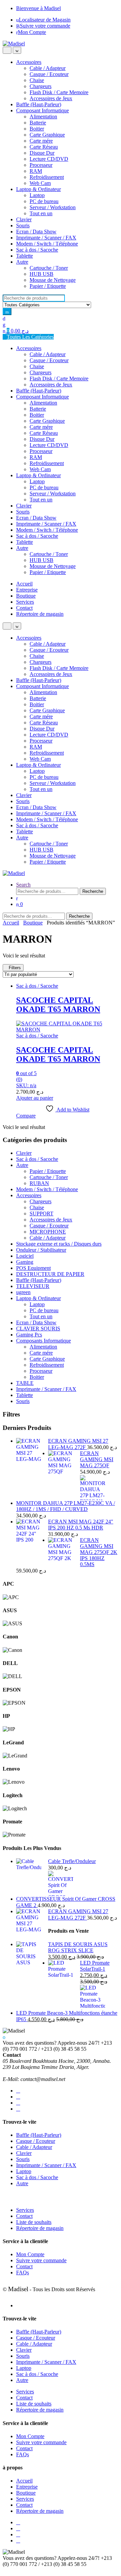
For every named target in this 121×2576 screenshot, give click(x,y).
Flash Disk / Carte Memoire (59, 92)
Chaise (37, 80)
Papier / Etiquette (48, 286)
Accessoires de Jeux (51, 98)
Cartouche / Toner (49, 268)
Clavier (24, 219)
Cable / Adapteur (48, 68)
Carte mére (41, 141)
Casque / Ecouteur (49, 74)
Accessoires (29, 62)
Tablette (25, 256)
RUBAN (39, 1183)
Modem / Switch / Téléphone (47, 244)
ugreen (23, 1292)
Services (25, 602)
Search (23, 885)
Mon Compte (32, 32)
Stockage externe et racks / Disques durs (59, 1244)
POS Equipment (33, 1268)
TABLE (25, 1383)
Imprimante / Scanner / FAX (46, 238)
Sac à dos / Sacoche (37, 250)
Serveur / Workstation (53, 207)
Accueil (24, 584)
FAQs (23, 2272)
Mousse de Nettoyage (53, 280)
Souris (23, 225)
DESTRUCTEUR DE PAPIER (50, 1274)
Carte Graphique (47, 135)
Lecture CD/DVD (49, 159)
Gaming (25, 1262)
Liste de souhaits (34, 2222)
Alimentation (43, 117)
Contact (24, 608)
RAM (36, 171)
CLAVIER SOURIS (38, 1329)
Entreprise (27, 590)
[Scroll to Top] (5, 2570)
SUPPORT (42, 1214)
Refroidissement (47, 177)
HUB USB (42, 274)
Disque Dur (42, 153)
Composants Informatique (44, 1341)
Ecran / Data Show (36, 232)
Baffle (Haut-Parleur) (39, 104)
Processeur (41, 165)
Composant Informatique (43, 110)
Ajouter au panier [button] (35, 1098)
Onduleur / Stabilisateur (41, 1250)
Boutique (26, 596)
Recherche (93, 891)
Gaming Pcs (29, 1335)
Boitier (37, 129)
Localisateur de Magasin (45, 20)
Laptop (37, 195)
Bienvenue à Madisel (38, 8)
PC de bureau (44, 201)
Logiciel (25, 1256)
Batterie (38, 123)
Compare (26, 1116)
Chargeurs (41, 86)
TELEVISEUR (33, 1286)
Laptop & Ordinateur (38, 189)
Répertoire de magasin (40, 614)
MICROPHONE (48, 1232)
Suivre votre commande (45, 26)
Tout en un (41, 213)
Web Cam (40, 183)
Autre (22, 262)
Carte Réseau (44, 147)
